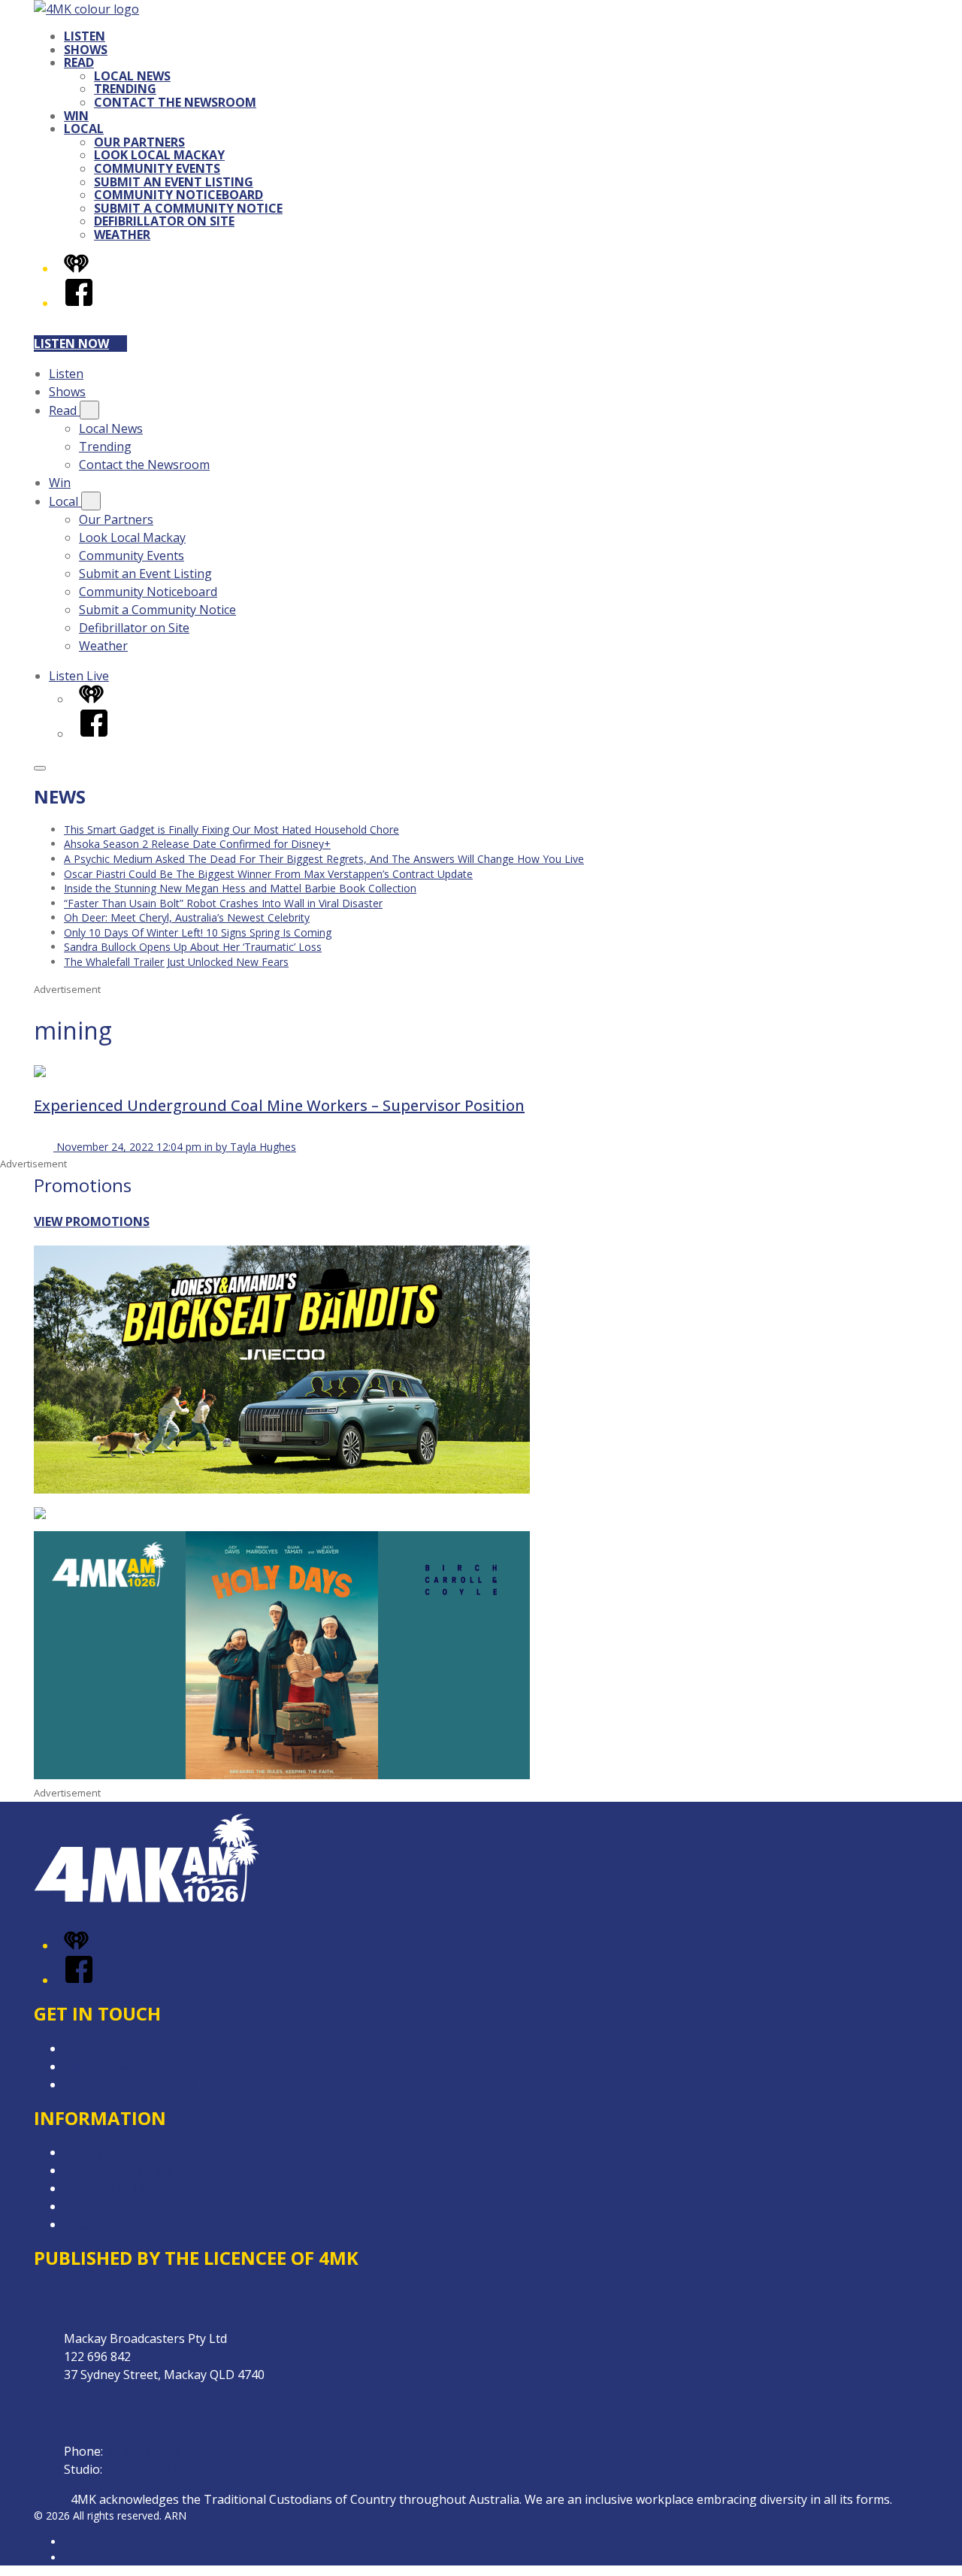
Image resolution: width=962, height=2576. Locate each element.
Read (79, 62)
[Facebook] (79, 303)
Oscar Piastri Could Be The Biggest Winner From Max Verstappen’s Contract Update (268, 874)
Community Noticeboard (178, 195)
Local (84, 129)
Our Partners (139, 142)
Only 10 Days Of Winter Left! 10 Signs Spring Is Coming (198, 932)
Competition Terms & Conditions (156, 2170)
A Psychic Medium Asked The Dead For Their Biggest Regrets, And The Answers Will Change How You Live (324, 859)
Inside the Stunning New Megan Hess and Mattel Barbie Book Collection (240, 888)
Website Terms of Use (127, 2206)
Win (76, 116)
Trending (125, 89)
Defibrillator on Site (164, 221)
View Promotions (92, 1221)
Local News (132, 76)
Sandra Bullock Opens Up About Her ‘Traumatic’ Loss (193, 947)
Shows (86, 50)
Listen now (71, 344)
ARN (75, 2542)
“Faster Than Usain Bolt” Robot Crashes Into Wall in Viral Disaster (223, 903)
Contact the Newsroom (175, 102)
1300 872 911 (142, 2469)
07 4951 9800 (143, 2451)
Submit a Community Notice (188, 208)
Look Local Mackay (159, 155)
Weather (122, 235)
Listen (85, 36)
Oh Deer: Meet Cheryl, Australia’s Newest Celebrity (187, 917)
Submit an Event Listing (174, 182)
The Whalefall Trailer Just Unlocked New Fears (176, 962)
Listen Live (79, 676)
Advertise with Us (113, 2066)
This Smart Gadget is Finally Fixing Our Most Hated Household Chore (231, 829)
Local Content (103, 2224)
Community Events (157, 168)
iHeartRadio (92, 2558)
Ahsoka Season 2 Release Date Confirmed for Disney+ (197, 844)
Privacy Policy (101, 2152)
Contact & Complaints (125, 2048)
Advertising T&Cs (112, 2188)
